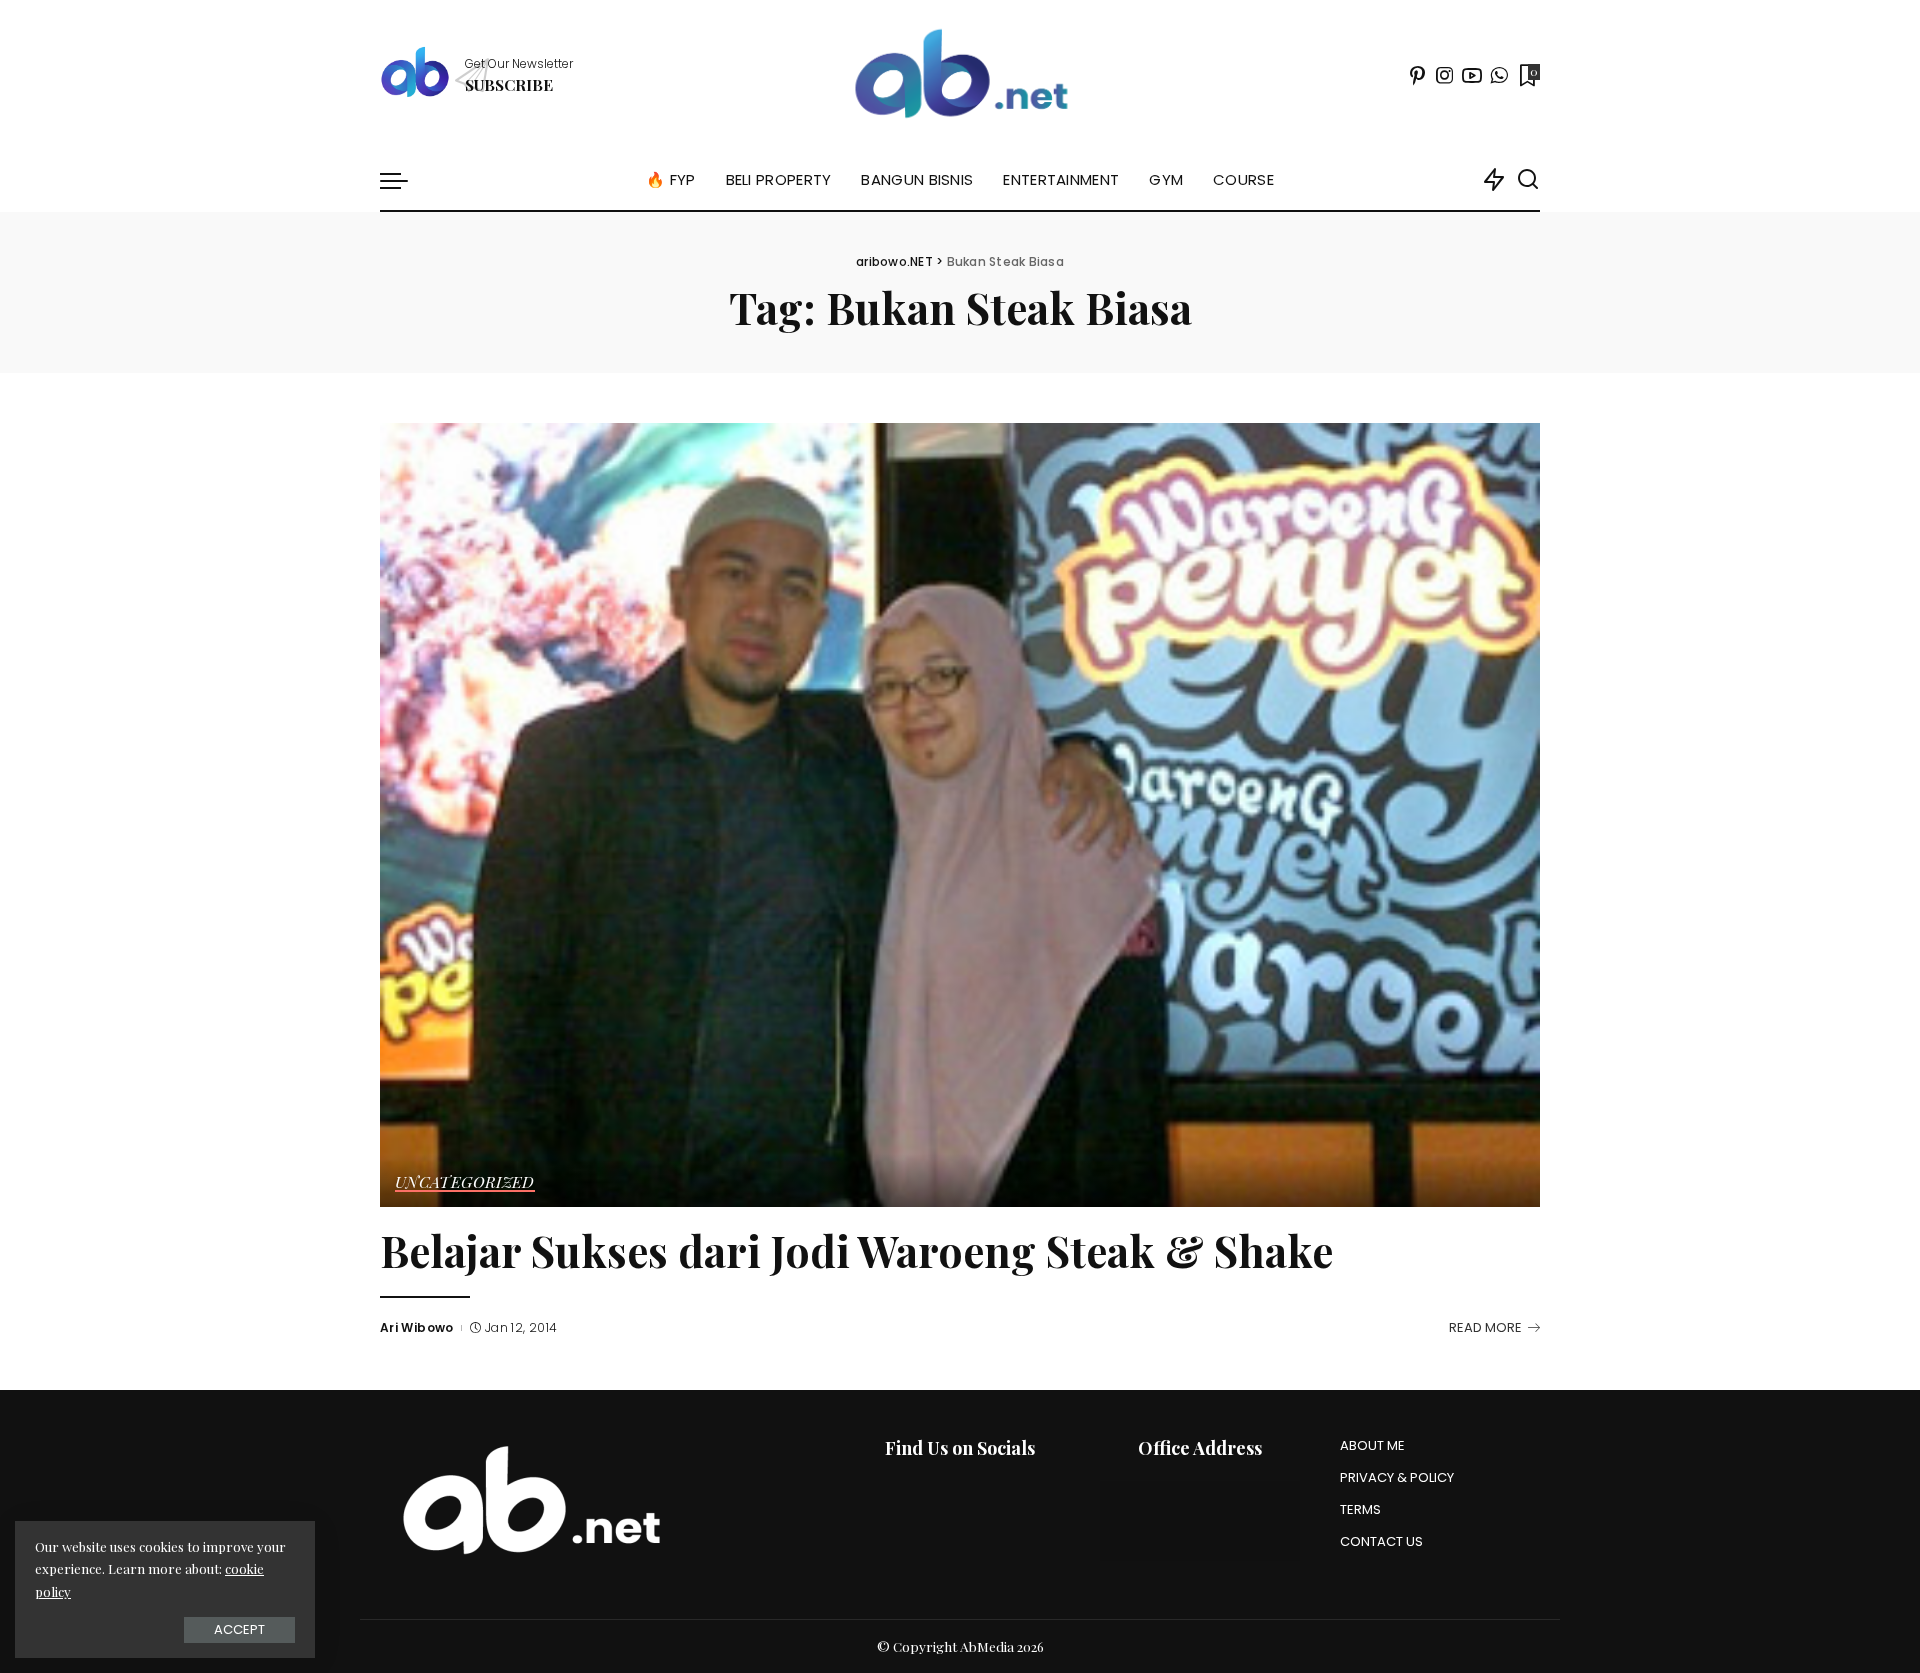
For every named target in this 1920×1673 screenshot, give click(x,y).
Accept (239, 1629)
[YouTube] (1472, 75)
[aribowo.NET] (959, 75)
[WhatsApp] (1499, 75)
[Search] (1528, 180)
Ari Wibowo (417, 1327)
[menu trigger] (404, 180)
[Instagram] (1445, 75)
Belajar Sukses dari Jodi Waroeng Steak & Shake (856, 1250)
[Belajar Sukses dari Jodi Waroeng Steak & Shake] (960, 815)
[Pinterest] (1418, 75)
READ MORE (1485, 1327)
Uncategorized (465, 1183)
